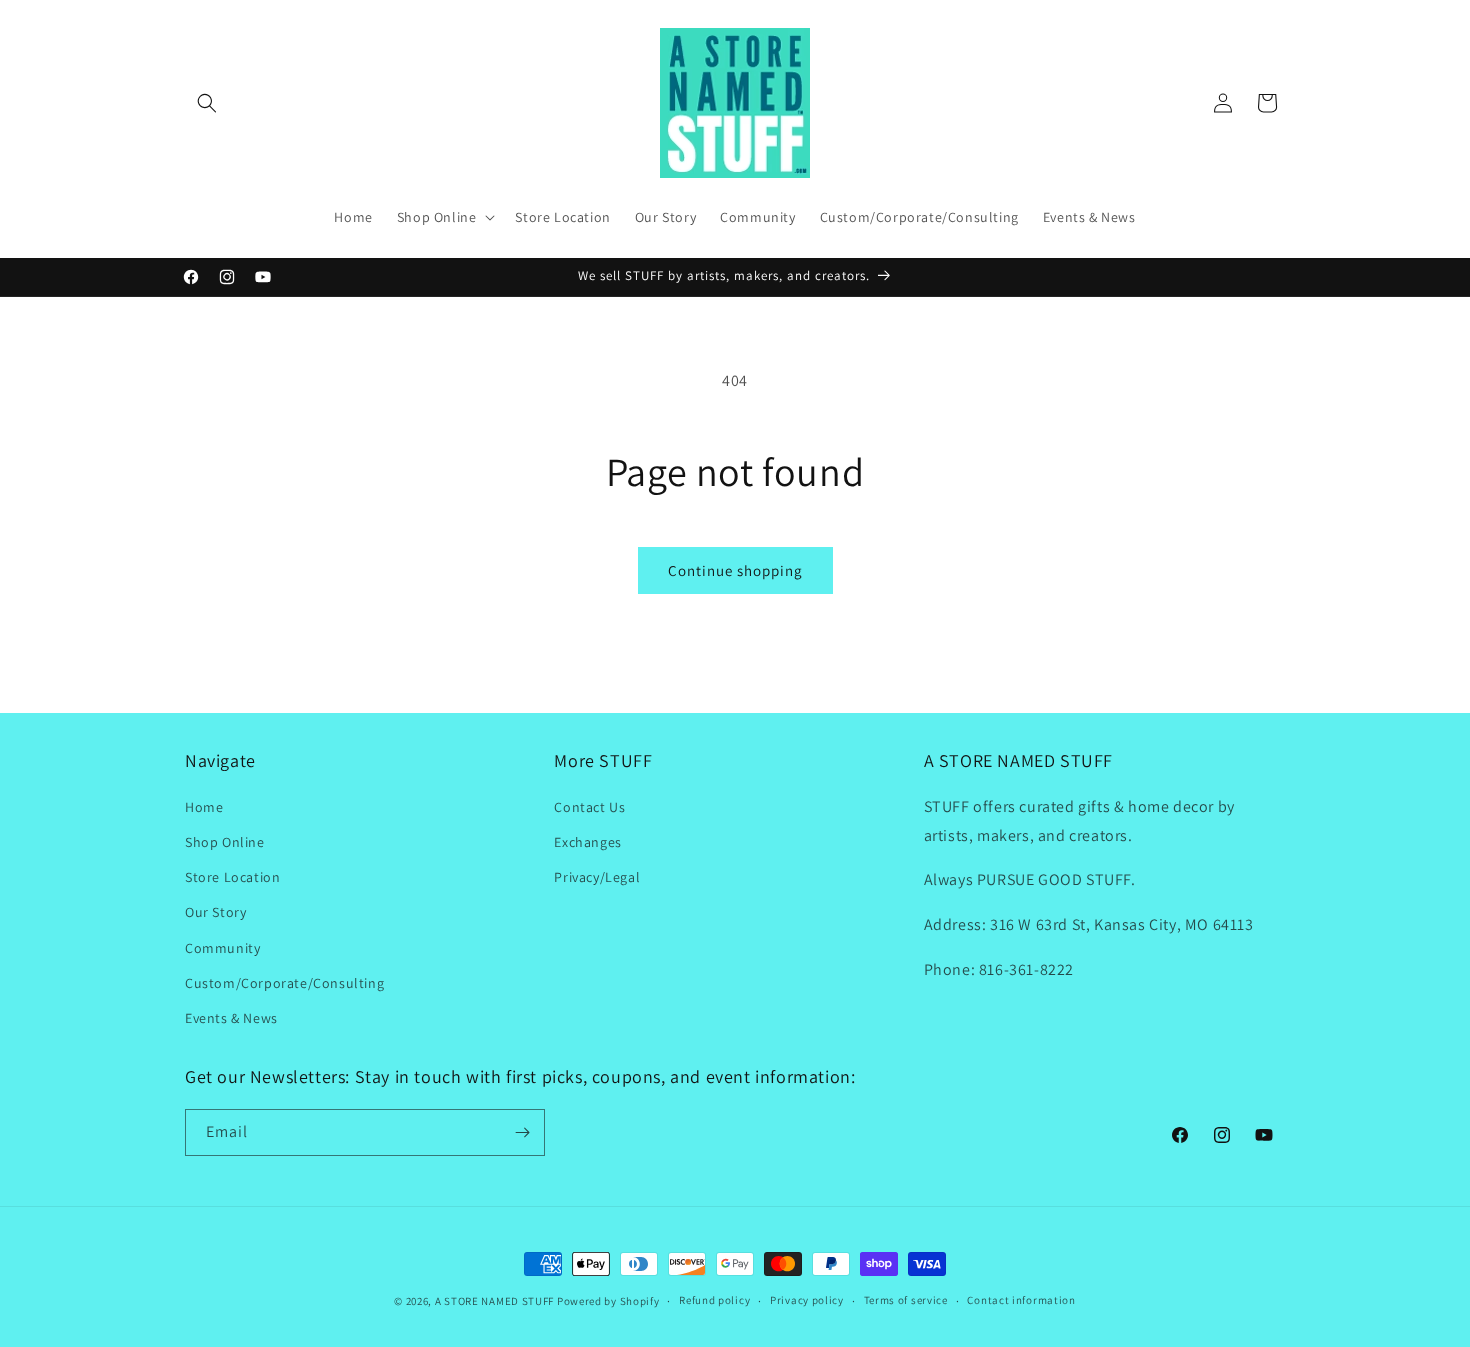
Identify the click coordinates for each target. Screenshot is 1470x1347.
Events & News (231, 1017)
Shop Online (225, 841)
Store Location (232, 876)
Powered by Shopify (608, 1301)
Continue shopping (735, 570)
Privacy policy (807, 1300)
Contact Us (589, 806)
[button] (207, 103)
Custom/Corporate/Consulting (284, 982)
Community (222, 947)
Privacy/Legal (597, 876)
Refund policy (714, 1300)
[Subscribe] (522, 1132)
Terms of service (906, 1300)
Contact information (1021, 1300)
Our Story (215, 911)
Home (204, 806)
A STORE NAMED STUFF (494, 1301)
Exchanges (587, 841)
